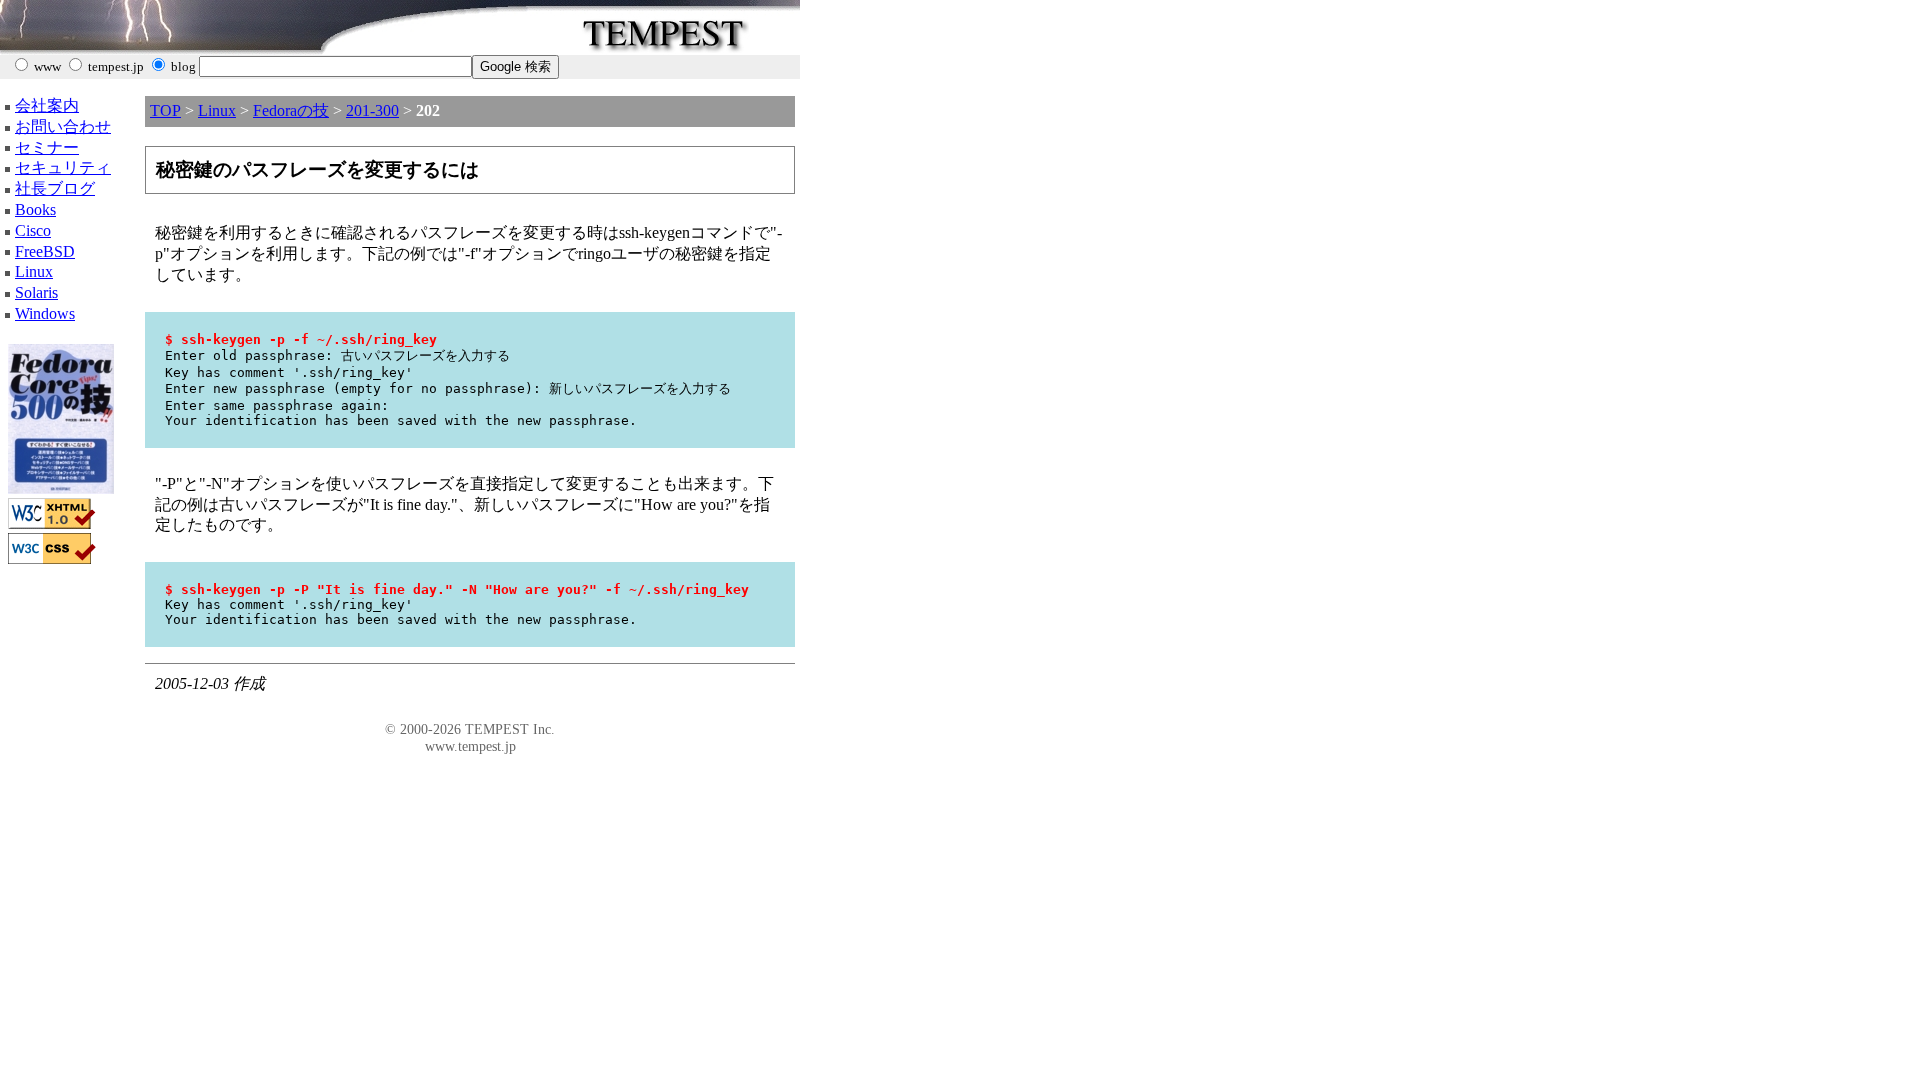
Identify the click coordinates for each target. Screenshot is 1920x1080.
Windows (45, 313)
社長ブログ (55, 188)
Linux (34, 271)
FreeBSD (45, 251)
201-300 (372, 110)
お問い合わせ (63, 126)
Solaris (36, 292)
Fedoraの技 (291, 110)
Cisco (33, 230)
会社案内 (47, 105)
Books (35, 209)
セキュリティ (63, 167)
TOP (165, 110)
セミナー (47, 147)
